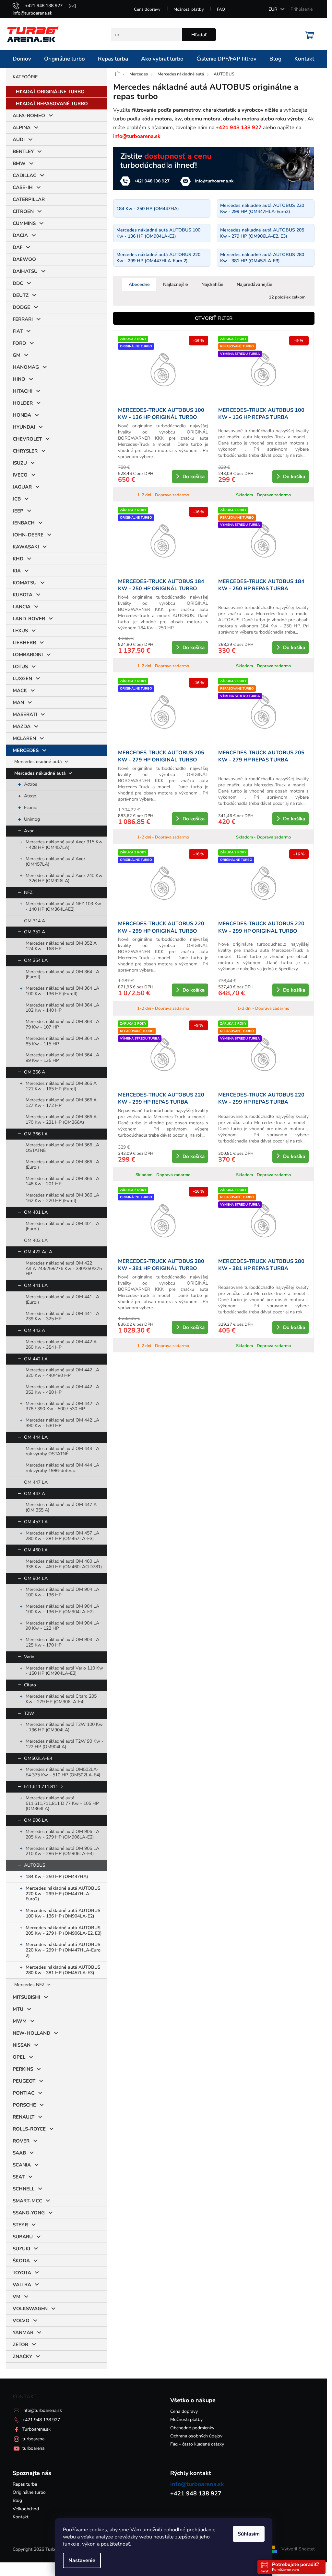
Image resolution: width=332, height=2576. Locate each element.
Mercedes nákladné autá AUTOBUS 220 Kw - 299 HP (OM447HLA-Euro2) (63, 1894)
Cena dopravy (147, 9)
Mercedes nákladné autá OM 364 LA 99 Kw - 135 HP (62, 1058)
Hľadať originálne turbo (50, 92)
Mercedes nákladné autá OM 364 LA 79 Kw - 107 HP (62, 1024)
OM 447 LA (36, 1482)
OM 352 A (35, 932)
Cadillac (24, 175)
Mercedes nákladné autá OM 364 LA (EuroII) (62, 974)
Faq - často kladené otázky (197, 2444)
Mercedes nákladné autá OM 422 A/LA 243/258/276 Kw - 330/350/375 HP (64, 1269)
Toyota (22, 2273)
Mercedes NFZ (30, 1985)
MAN (18, 703)
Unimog (32, 819)
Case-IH (23, 187)
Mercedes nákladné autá (41, 773)
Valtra (22, 2285)
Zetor (20, 2345)
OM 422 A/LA (38, 1252)
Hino (19, 379)
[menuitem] (22, 59)
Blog (17, 2500)
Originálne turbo (29, 2492)
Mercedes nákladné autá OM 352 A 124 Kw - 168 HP (61, 946)
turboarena (33, 2439)
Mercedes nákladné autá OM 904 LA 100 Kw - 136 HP (62, 1592)
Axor (29, 831)
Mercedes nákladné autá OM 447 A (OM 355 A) (61, 1507)
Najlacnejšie (176, 284)
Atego (30, 796)
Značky (22, 2357)
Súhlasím (249, 2534)
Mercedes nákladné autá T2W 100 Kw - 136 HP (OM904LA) (64, 1727)
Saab (19, 2153)
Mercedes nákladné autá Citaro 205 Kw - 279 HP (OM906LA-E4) (61, 1699)
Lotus (20, 667)
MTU (18, 2009)
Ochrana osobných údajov (196, 2436)
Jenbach (24, 523)
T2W (29, 1713)
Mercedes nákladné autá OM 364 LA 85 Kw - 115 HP (62, 1041)
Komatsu (25, 583)
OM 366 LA (36, 1134)
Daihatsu (25, 271)
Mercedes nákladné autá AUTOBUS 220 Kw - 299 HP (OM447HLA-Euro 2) (63, 1950)
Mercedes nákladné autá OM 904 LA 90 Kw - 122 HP (62, 1626)
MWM (20, 2021)
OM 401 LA (36, 1212)
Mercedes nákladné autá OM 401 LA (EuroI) (62, 1226)
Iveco (20, 475)
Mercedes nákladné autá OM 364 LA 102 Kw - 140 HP (62, 1008)
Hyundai (24, 427)
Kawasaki (26, 547)
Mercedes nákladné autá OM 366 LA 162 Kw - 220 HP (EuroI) (62, 1198)
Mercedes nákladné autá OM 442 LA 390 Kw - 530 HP (62, 1423)
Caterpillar (29, 199)
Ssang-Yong (29, 2213)
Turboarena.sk (36, 2429)
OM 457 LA (36, 1522)
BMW (19, 163)
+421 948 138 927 (41, 2420)
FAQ (221, 9)
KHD (18, 559)
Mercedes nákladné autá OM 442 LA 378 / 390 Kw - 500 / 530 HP (62, 1406)
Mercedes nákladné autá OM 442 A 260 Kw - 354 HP (61, 1344)
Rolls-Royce (29, 2129)
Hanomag (26, 367)
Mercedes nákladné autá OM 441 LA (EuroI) (62, 1299)
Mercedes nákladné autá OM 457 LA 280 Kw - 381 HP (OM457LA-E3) (62, 1536)
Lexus (20, 631)
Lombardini (28, 655)
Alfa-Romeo (29, 116)
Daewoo (24, 259)
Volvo (21, 2321)
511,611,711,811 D (43, 1787)
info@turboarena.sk (42, 2410)
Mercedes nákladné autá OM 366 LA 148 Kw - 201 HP (62, 1181)
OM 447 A (35, 1494)
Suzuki (21, 2249)
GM (17, 355)
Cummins (24, 223)
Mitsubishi (26, 1997)
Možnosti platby (189, 9)
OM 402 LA (36, 1240)
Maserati (25, 714)
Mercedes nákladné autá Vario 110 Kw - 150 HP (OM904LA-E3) (64, 1671)
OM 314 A (35, 921)
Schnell (24, 2189)
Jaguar (22, 487)
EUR (273, 9)
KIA (17, 571)
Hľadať (199, 35)
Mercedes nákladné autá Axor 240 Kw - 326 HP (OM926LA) (64, 878)
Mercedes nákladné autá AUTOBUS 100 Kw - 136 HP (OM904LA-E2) (63, 1913)
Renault (24, 2117)
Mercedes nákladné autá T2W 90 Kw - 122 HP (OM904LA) (65, 1744)
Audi (19, 140)
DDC (18, 283)
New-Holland (31, 2033)
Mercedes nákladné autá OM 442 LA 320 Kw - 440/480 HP (62, 1373)
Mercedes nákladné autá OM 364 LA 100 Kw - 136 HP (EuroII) (62, 991)
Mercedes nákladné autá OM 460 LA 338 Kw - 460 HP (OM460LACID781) (64, 1564)
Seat (19, 2177)
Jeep (18, 511)
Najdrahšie (212, 284)
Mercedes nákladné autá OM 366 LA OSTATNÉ (62, 1148)
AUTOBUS (35, 1865)
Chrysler (25, 451)
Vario (29, 1657)
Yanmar (23, 2333)
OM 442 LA (36, 1359)
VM (17, 2297)
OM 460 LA (36, 1550)
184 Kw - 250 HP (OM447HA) (57, 1877)
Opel (19, 2057)
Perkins (23, 2069)
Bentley (23, 152)
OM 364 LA (36, 960)
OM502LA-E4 (38, 1758)
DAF (18, 247)
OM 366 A (35, 1072)
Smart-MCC (27, 2201)
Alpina (22, 128)
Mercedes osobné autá (39, 762)
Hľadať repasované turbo (52, 104)
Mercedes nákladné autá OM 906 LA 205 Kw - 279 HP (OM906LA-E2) (62, 1834)
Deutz (21, 295)
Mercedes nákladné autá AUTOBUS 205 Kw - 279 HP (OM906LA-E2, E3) (64, 1930)
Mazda (22, 726)
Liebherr (24, 643)
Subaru (23, 2237)
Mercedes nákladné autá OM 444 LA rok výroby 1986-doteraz (62, 1468)
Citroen (23, 211)
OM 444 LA (36, 1437)
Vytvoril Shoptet (298, 2549)
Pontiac (24, 2093)
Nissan (22, 2045)
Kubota (23, 595)
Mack (20, 691)
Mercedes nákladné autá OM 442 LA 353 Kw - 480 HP (62, 1389)
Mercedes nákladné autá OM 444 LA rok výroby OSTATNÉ (62, 1451)
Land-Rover (29, 619)
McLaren (24, 738)
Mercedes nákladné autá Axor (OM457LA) (55, 861)
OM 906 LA (36, 1820)
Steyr (20, 2225)
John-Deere (28, 535)
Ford (19, 343)
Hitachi (23, 391)
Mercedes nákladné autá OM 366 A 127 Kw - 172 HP (61, 1103)
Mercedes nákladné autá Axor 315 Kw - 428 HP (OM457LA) (64, 845)
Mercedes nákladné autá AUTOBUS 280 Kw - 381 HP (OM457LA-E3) (63, 1970)
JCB (17, 499)
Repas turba (25, 2484)
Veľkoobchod (26, 2509)
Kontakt (21, 2517)
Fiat (18, 331)
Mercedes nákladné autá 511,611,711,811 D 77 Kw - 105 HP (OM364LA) (62, 1803)
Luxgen (22, 679)
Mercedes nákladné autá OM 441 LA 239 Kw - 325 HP (62, 1316)
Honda (22, 415)
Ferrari (23, 319)
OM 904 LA (36, 1578)
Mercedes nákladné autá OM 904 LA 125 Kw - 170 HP (62, 1642)
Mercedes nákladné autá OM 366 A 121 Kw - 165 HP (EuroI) (61, 1086)
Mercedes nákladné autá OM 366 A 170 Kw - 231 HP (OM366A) (61, 1119)
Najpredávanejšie (255, 284)
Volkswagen (30, 2309)
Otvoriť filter (214, 318)
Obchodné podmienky (192, 2428)
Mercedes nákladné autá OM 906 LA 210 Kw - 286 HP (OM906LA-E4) (62, 1851)
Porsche (24, 2105)
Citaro (30, 1685)
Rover (21, 2141)
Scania (22, 2165)
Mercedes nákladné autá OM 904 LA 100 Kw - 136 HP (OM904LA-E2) (62, 1609)
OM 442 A (35, 1330)
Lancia (22, 607)
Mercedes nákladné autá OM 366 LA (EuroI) (62, 1164)
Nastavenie (82, 2560)
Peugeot (24, 2081)
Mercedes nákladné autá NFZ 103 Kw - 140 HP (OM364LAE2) (63, 906)
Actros (31, 784)
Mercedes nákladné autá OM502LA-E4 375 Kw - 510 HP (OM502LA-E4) (63, 1772)
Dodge (21, 307)
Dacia (20, 235)
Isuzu (20, 463)
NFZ (28, 892)
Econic (30, 808)
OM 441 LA (36, 1285)
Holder (23, 403)
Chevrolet (27, 439)
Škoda (21, 2261)
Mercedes (26, 750)
